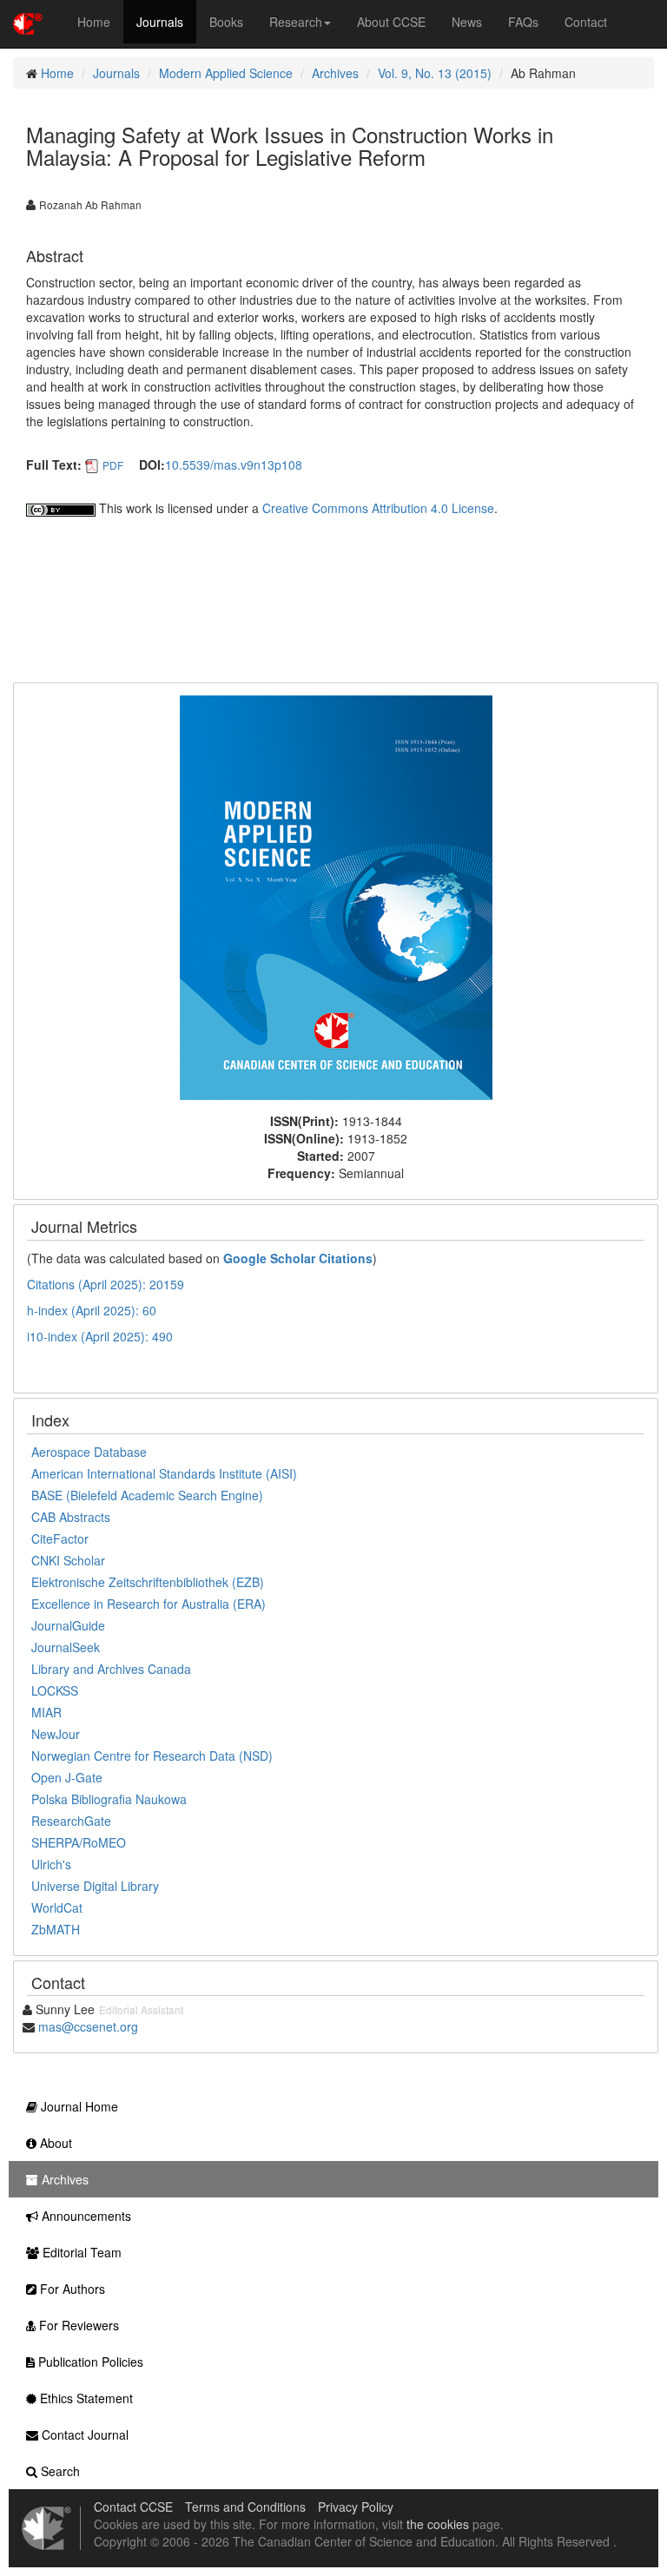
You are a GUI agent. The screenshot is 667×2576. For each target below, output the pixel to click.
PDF (113, 465)
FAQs (523, 22)
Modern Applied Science (226, 73)
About (54, 2143)
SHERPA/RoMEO (79, 1842)
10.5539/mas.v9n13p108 (234, 464)
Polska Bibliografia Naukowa (109, 1799)
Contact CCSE (133, 2507)
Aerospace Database (89, 1452)
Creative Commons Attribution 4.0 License (378, 508)
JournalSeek (66, 1647)
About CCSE (391, 22)
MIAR (46, 1712)
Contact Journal (83, 2434)
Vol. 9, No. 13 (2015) (435, 73)
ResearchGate (71, 1821)
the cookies (438, 2524)
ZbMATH (56, 1929)
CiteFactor (60, 1538)
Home (94, 22)
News (467, 22)
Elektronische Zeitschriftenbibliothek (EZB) (148, 1582)
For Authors (71, 2289)
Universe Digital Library (95, 1886)
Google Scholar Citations (298, 1258)
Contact (586, 22)
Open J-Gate (67, 1777)
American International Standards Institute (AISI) (164, 1473)
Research (296, 22)
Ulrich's (51, 1864)
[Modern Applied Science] (336, 896)
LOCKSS (55, 1690)
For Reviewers (77, 2325)
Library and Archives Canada (111, 1669)
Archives (335, 73)
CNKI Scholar (68, 1560)
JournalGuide (68, 1625)
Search (59, 2471)
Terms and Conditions (245, 2507)
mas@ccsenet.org (88, 2026)
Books (226, 22)
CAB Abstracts (71, 1517)
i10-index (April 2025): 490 (100, 1336)
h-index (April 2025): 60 (92, 1310)
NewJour (56, 1734)
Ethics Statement (85, 2398)
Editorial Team (80, 2252)
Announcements (85, 2216)
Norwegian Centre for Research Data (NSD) (152, 1756)
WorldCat (57, 1907)
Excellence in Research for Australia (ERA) (149, 1604)
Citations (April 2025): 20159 (106, 1284)
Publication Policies (89, 2362)
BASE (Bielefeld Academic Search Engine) (147, 1495)
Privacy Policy (356, 2507)
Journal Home (78, 2106)
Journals (160, 22)
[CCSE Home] (28, 22)
